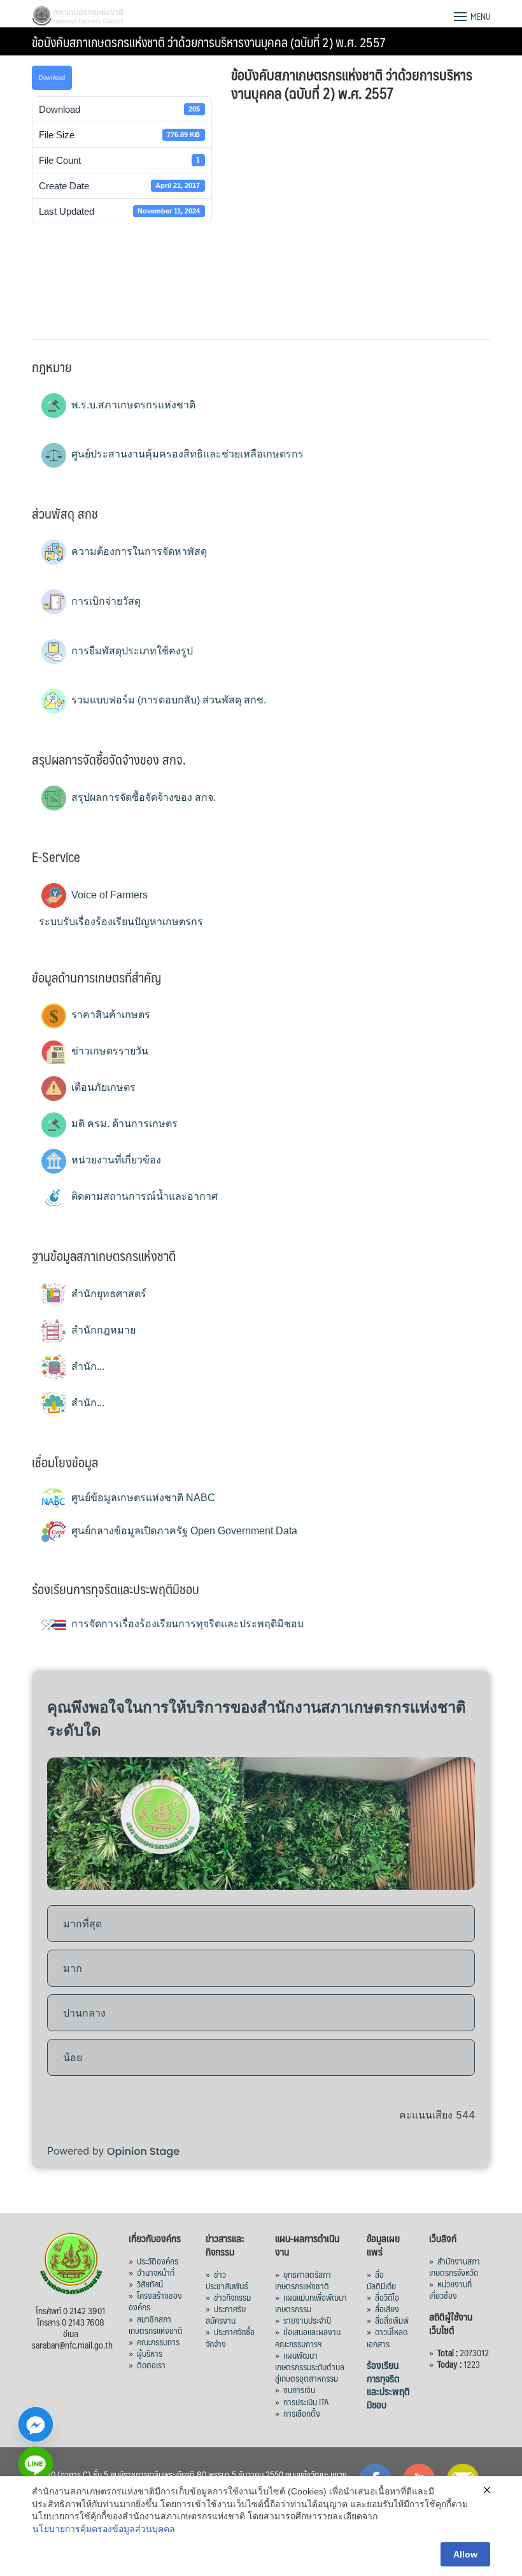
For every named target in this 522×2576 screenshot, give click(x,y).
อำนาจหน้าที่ (156, 2272)
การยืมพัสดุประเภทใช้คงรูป (131, 651)
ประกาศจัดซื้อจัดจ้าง (230, 2337)
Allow (465, 2554)
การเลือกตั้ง (302, 2413)
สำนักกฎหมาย (102, 1330)
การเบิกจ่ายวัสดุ (105, 601)
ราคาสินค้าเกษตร (109, 1015)
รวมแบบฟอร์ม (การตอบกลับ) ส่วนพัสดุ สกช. (167, 700)
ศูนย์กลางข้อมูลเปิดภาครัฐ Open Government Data (183, 1531)
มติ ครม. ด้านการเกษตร (123, 1124)
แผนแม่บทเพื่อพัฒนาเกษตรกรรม (311, 2303)
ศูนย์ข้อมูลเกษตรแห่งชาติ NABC (142, 1498)
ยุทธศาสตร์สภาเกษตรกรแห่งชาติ (303, 2280)
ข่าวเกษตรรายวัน (109, 1051)
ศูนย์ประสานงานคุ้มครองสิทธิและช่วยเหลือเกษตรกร (186, 454)
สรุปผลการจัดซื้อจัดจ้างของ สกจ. (142, 797)
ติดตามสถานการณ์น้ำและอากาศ (143, 1196)
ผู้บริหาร (150, 2353)
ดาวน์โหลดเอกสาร (387, 2337)
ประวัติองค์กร (158, 2261)
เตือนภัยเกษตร (102, 1087)
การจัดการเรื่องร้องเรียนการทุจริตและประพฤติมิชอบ (186, 1624)
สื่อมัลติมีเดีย (381, 2280)
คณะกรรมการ (158, 2342)
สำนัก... (87, 1366)
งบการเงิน (299, 2389)
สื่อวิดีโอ (387, 2297)
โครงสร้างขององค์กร (155, 2301)
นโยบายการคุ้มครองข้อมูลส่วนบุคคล (104, 2529)
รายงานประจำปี (307, 2320)
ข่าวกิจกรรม (232, 2297)
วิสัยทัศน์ (150, 2284)
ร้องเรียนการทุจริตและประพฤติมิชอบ (388, 2385)
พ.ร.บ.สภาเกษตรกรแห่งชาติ (132, 405)
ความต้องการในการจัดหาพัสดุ (138, 551)
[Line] (36, 2464)
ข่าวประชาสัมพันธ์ (227, 2280)
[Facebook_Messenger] (36, 2424)
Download (52, 78)
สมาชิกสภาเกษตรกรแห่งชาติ (156, 2324)
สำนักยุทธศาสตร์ (108, 1294)
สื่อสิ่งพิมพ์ (392, 2320)
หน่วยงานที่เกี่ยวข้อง (115, 1160)
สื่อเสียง (387, 2308)
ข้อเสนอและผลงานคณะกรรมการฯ (308, 2337)
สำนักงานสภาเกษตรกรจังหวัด (455, 2266)
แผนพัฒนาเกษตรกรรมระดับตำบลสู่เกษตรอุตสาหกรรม (310, 2366)
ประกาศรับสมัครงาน (226, 2314)
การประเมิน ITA (306, 2401)
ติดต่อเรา (151, 2364)
